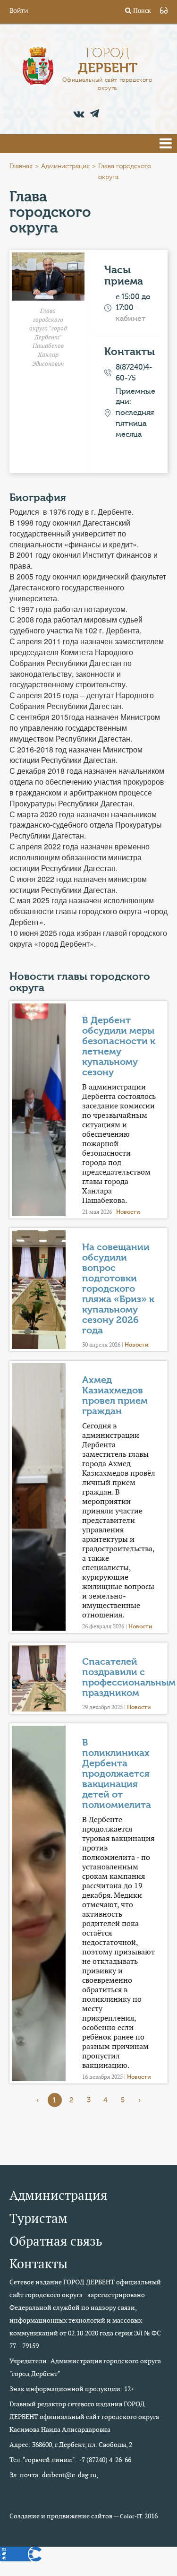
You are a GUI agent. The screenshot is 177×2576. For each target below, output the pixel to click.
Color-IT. (131, 2516)
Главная (21, 166)
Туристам (38, 2218)
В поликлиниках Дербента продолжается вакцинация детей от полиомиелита (117, 1774)
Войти (19, 11)
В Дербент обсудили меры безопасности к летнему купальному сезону (119, 1046)
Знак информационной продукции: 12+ (72, 2389)
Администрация (65, 166)
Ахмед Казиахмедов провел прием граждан (115, 1396)
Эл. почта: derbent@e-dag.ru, (54, 2475)
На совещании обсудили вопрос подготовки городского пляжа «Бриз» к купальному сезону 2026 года (118, 1289)
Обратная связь (56, 2241)
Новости (128, 1212)
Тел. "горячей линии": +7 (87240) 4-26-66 (70, 2460)
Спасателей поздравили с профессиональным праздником (129, 1677)
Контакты (38, 2264)
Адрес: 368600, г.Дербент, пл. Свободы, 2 (71, 2445)
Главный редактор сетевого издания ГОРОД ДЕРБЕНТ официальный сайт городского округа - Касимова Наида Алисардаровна (86, 2417)
